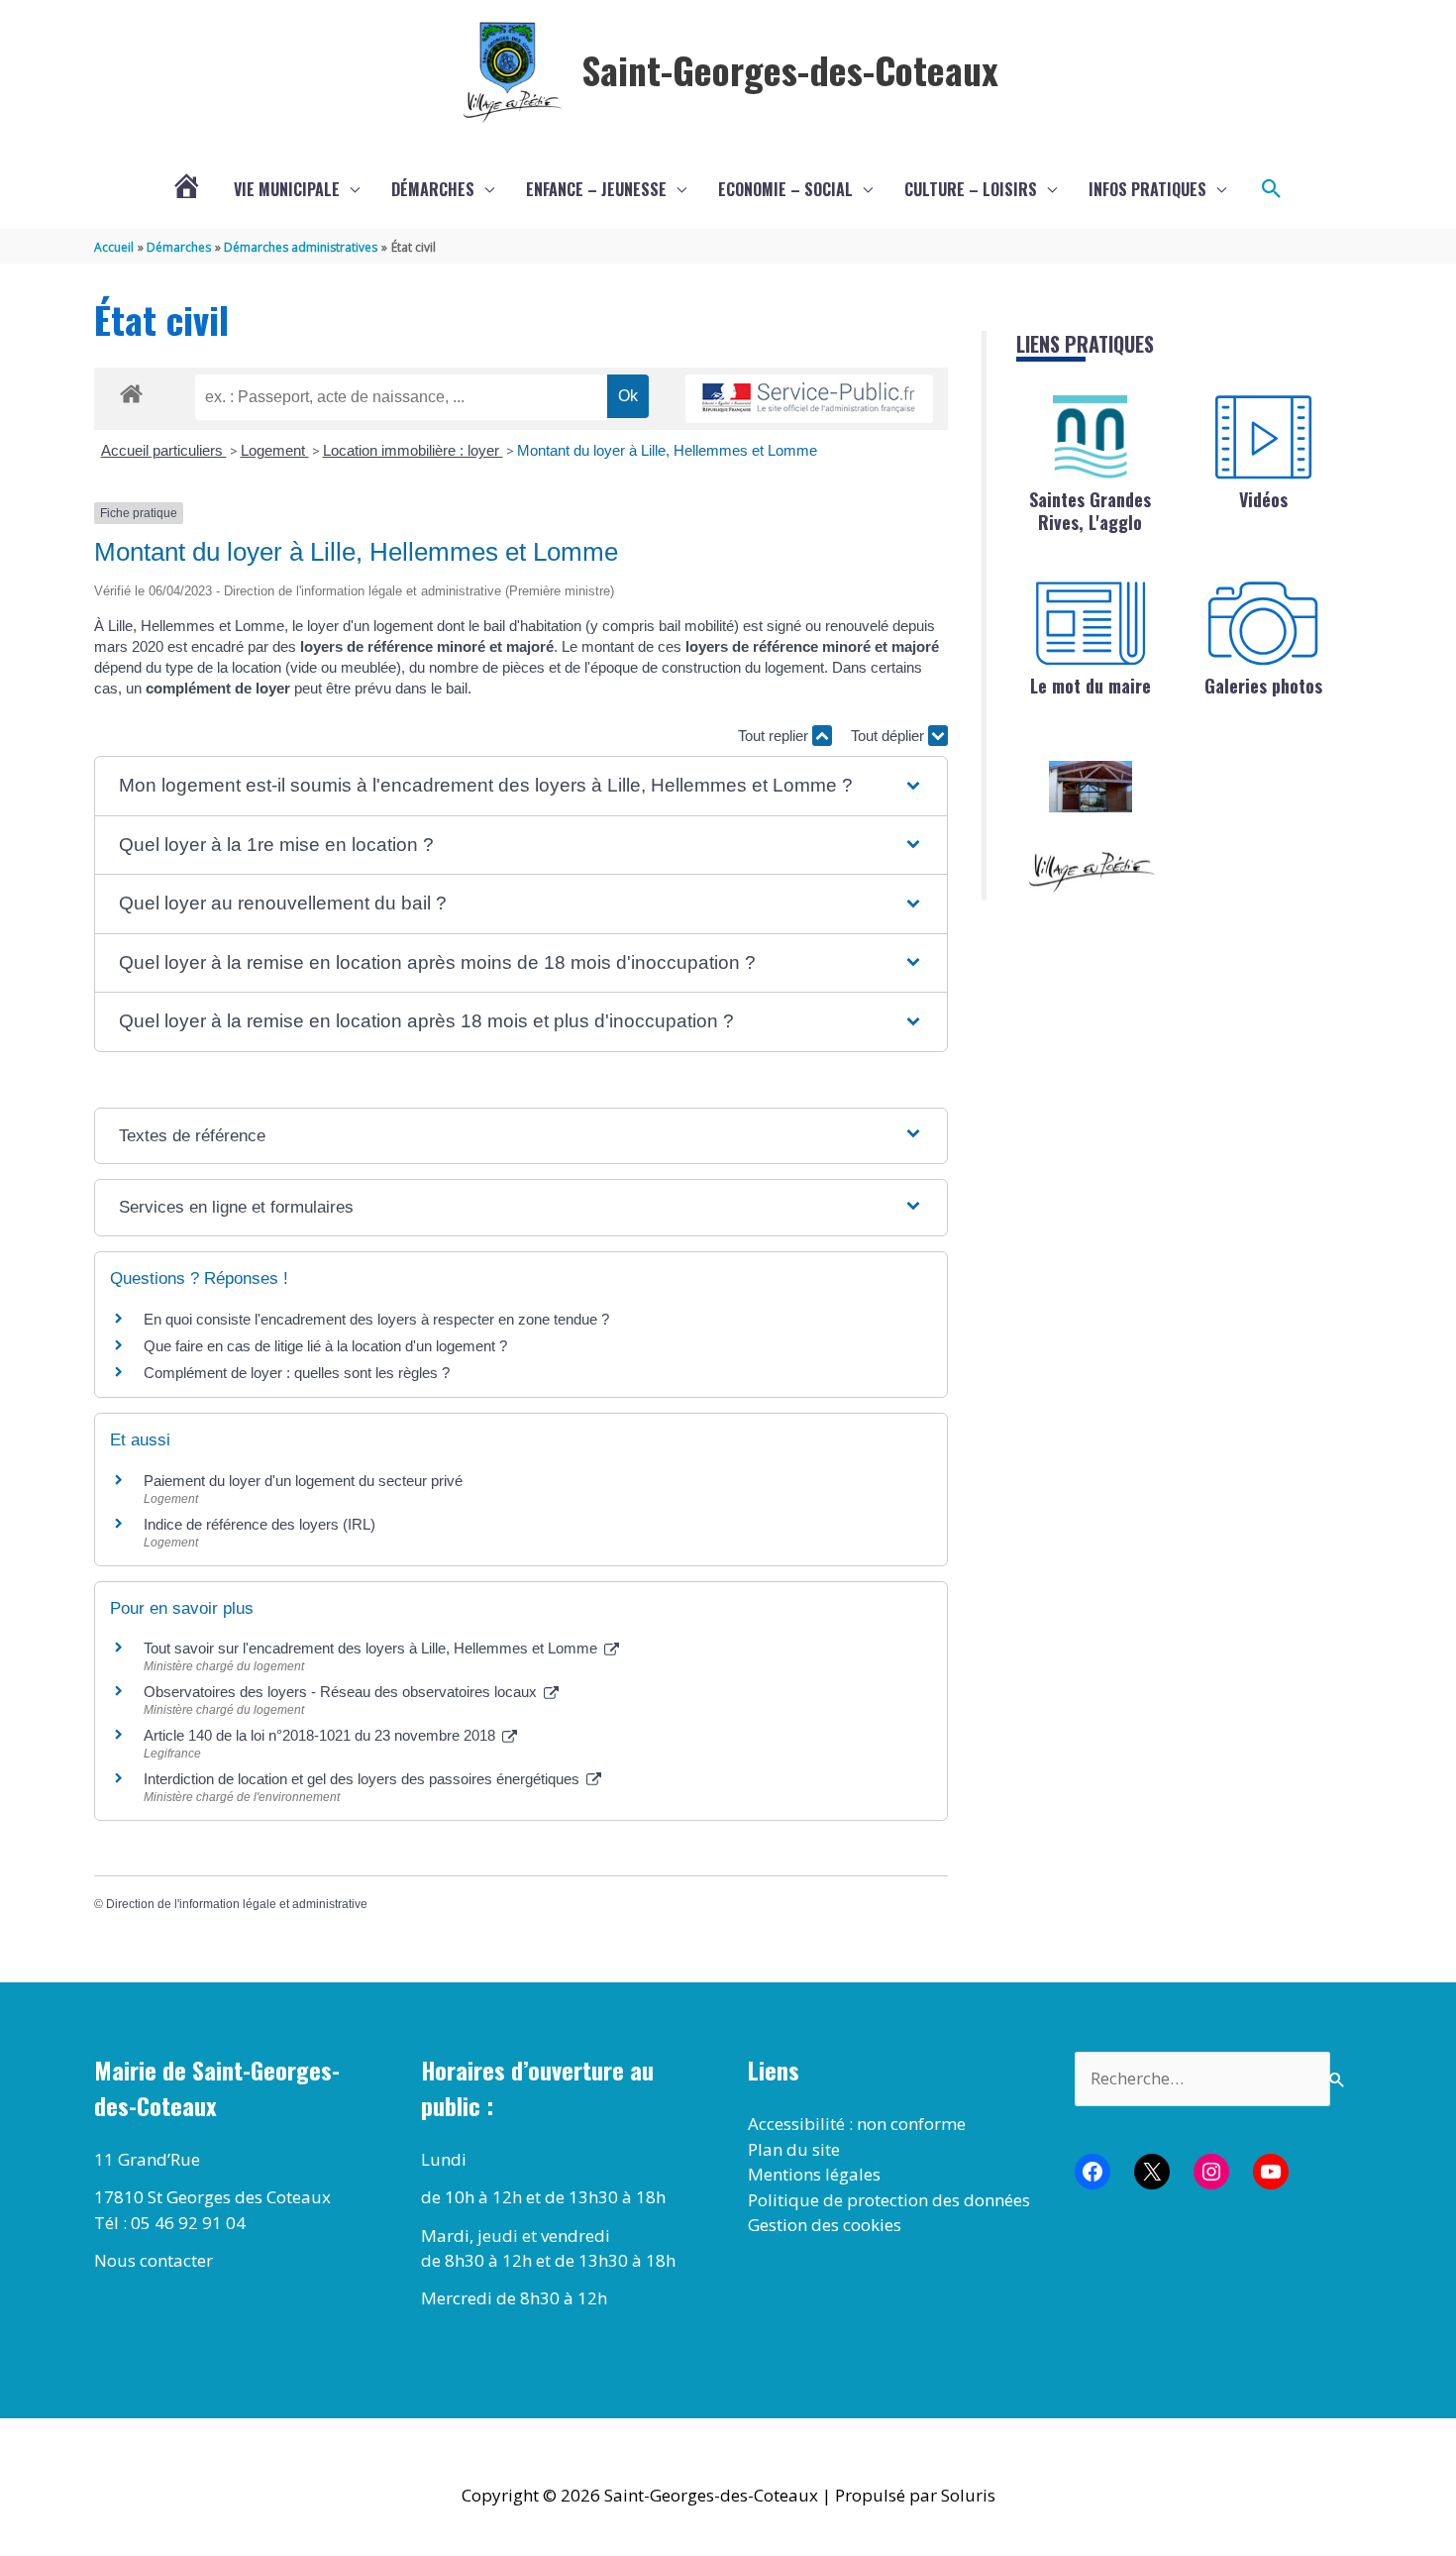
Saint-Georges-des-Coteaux (790, 69)
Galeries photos (1263, 686)
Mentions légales (814, 2174)
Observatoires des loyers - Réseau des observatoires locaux (342, 1692)
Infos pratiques (1147, 189)
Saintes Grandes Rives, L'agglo (1090, 511)
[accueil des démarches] (131, 390)
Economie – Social (785, 189)
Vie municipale (287, 189)
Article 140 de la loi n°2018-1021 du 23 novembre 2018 (321, 1735)
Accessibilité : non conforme (857, 2124)
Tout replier (775, 736)
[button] (1272, 189)
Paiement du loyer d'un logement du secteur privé (305, 1481)
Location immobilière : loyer (413, 450)
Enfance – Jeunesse (596, 189)
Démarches (433, 189)
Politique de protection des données (889, 2200)
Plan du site (794, 2149)
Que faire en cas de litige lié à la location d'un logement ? (325, 1346)
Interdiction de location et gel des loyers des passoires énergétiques (364, 1779)
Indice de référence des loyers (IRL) (260, 1524)
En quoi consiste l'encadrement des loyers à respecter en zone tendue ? (376, 1319)
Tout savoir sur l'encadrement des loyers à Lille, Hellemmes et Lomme (372, 1648)
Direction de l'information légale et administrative (237, 1904)
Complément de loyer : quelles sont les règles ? (297, 1373)
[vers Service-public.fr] (809, 399)
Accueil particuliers (164, 450)
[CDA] (1091, 437)
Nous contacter (154, 2260)
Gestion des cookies (825, 2225)
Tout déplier (889, 736)
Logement (275, 450)
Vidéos (1263, 499)
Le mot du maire (1091, 686)
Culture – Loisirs (971, 189)
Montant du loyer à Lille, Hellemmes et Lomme (667, 450)
